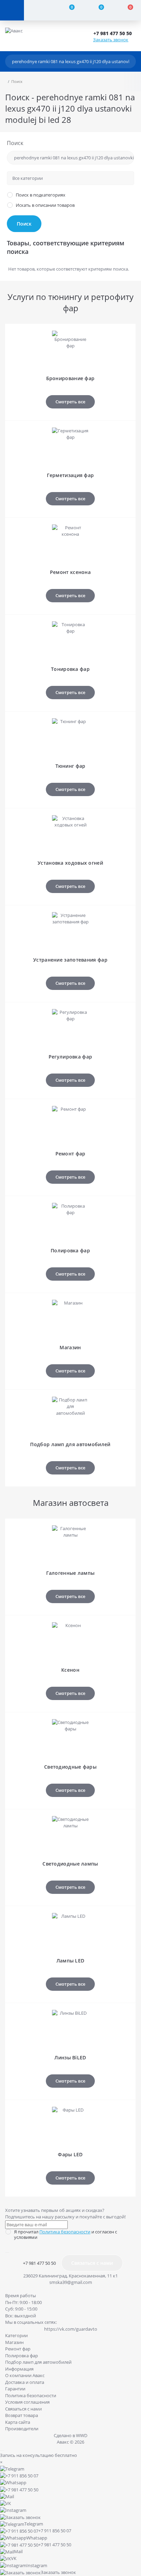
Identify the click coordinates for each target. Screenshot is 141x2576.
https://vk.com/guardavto (71, 2329)
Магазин (14, 2342)
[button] (114, 33)
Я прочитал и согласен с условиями (66, 2234)
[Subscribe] (7, 2253)
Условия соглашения (27, 2402)
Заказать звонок (111, 40)
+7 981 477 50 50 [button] (39, 2263)
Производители (22, 2429)
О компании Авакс (25, 2375)
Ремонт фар (18, 2349)
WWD (82, 2435)
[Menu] (12, 10)
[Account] (39, 10)
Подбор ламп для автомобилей (38, 2362)
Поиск (15, 143)
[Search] (129, 61)
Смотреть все (70, 402)
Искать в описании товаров (45, 205)
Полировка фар (22, 2356)
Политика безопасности (65, 2232)
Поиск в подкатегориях (41, 195)
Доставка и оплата (25, 2382)
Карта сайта (18, 2422)
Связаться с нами (92, 2263)
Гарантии (15, 2389)
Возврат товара (22, 2415)
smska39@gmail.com (71, 2282)
